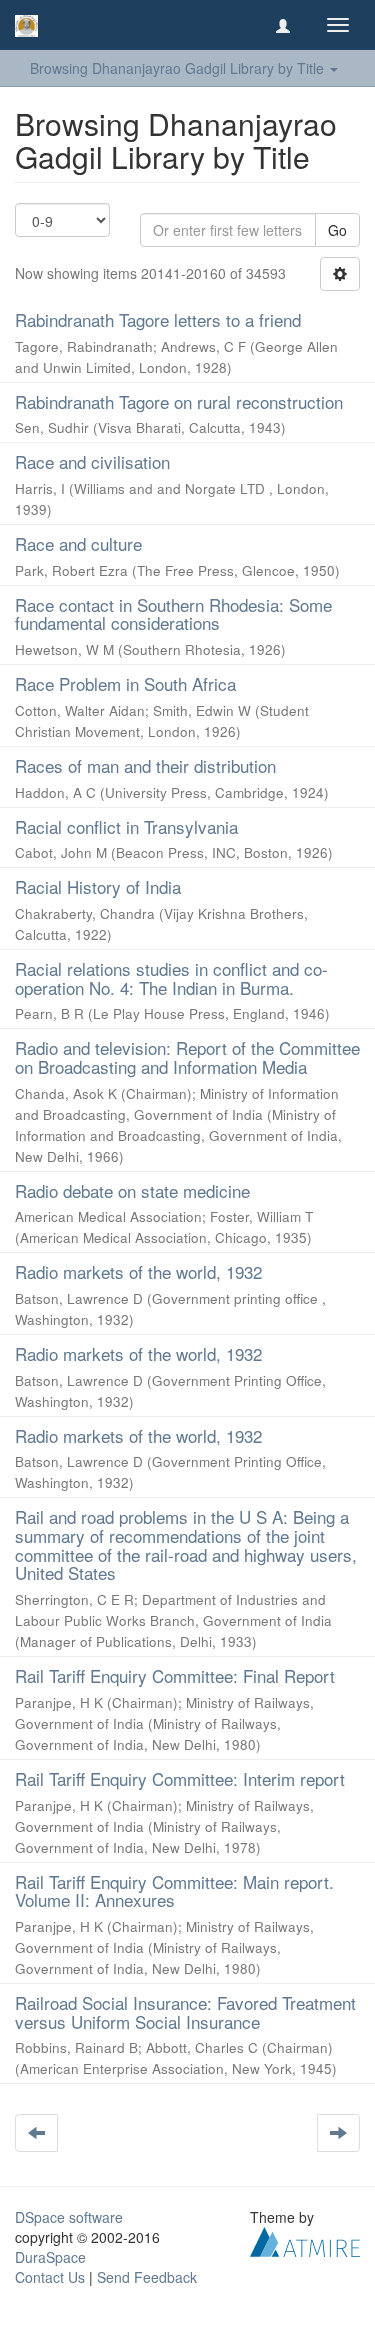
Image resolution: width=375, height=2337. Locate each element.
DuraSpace (50, 2257)
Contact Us (50, 2277)
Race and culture (78, 543)
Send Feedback (147, 2277)
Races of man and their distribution (145, 765)
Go (337, 230)
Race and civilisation (92, 461)
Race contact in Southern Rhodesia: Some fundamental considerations (173, 614)
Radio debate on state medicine (132, 1190)
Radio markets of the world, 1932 (138, 1271)
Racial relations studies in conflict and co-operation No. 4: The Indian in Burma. (171, 978)
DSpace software (69, 2217)
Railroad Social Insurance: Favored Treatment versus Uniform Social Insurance (185, 2012)
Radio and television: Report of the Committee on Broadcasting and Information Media (187, 1057)
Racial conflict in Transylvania (126, 826)
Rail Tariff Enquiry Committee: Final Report (175, 1675)
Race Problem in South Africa (125, 683)
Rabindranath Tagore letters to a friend (158, 319)
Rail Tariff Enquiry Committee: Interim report (180, 1778)
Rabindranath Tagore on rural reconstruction (179, 401)
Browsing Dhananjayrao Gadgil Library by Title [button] (179, 68)
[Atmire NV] (305, 2240)
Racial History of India (98, 886)
